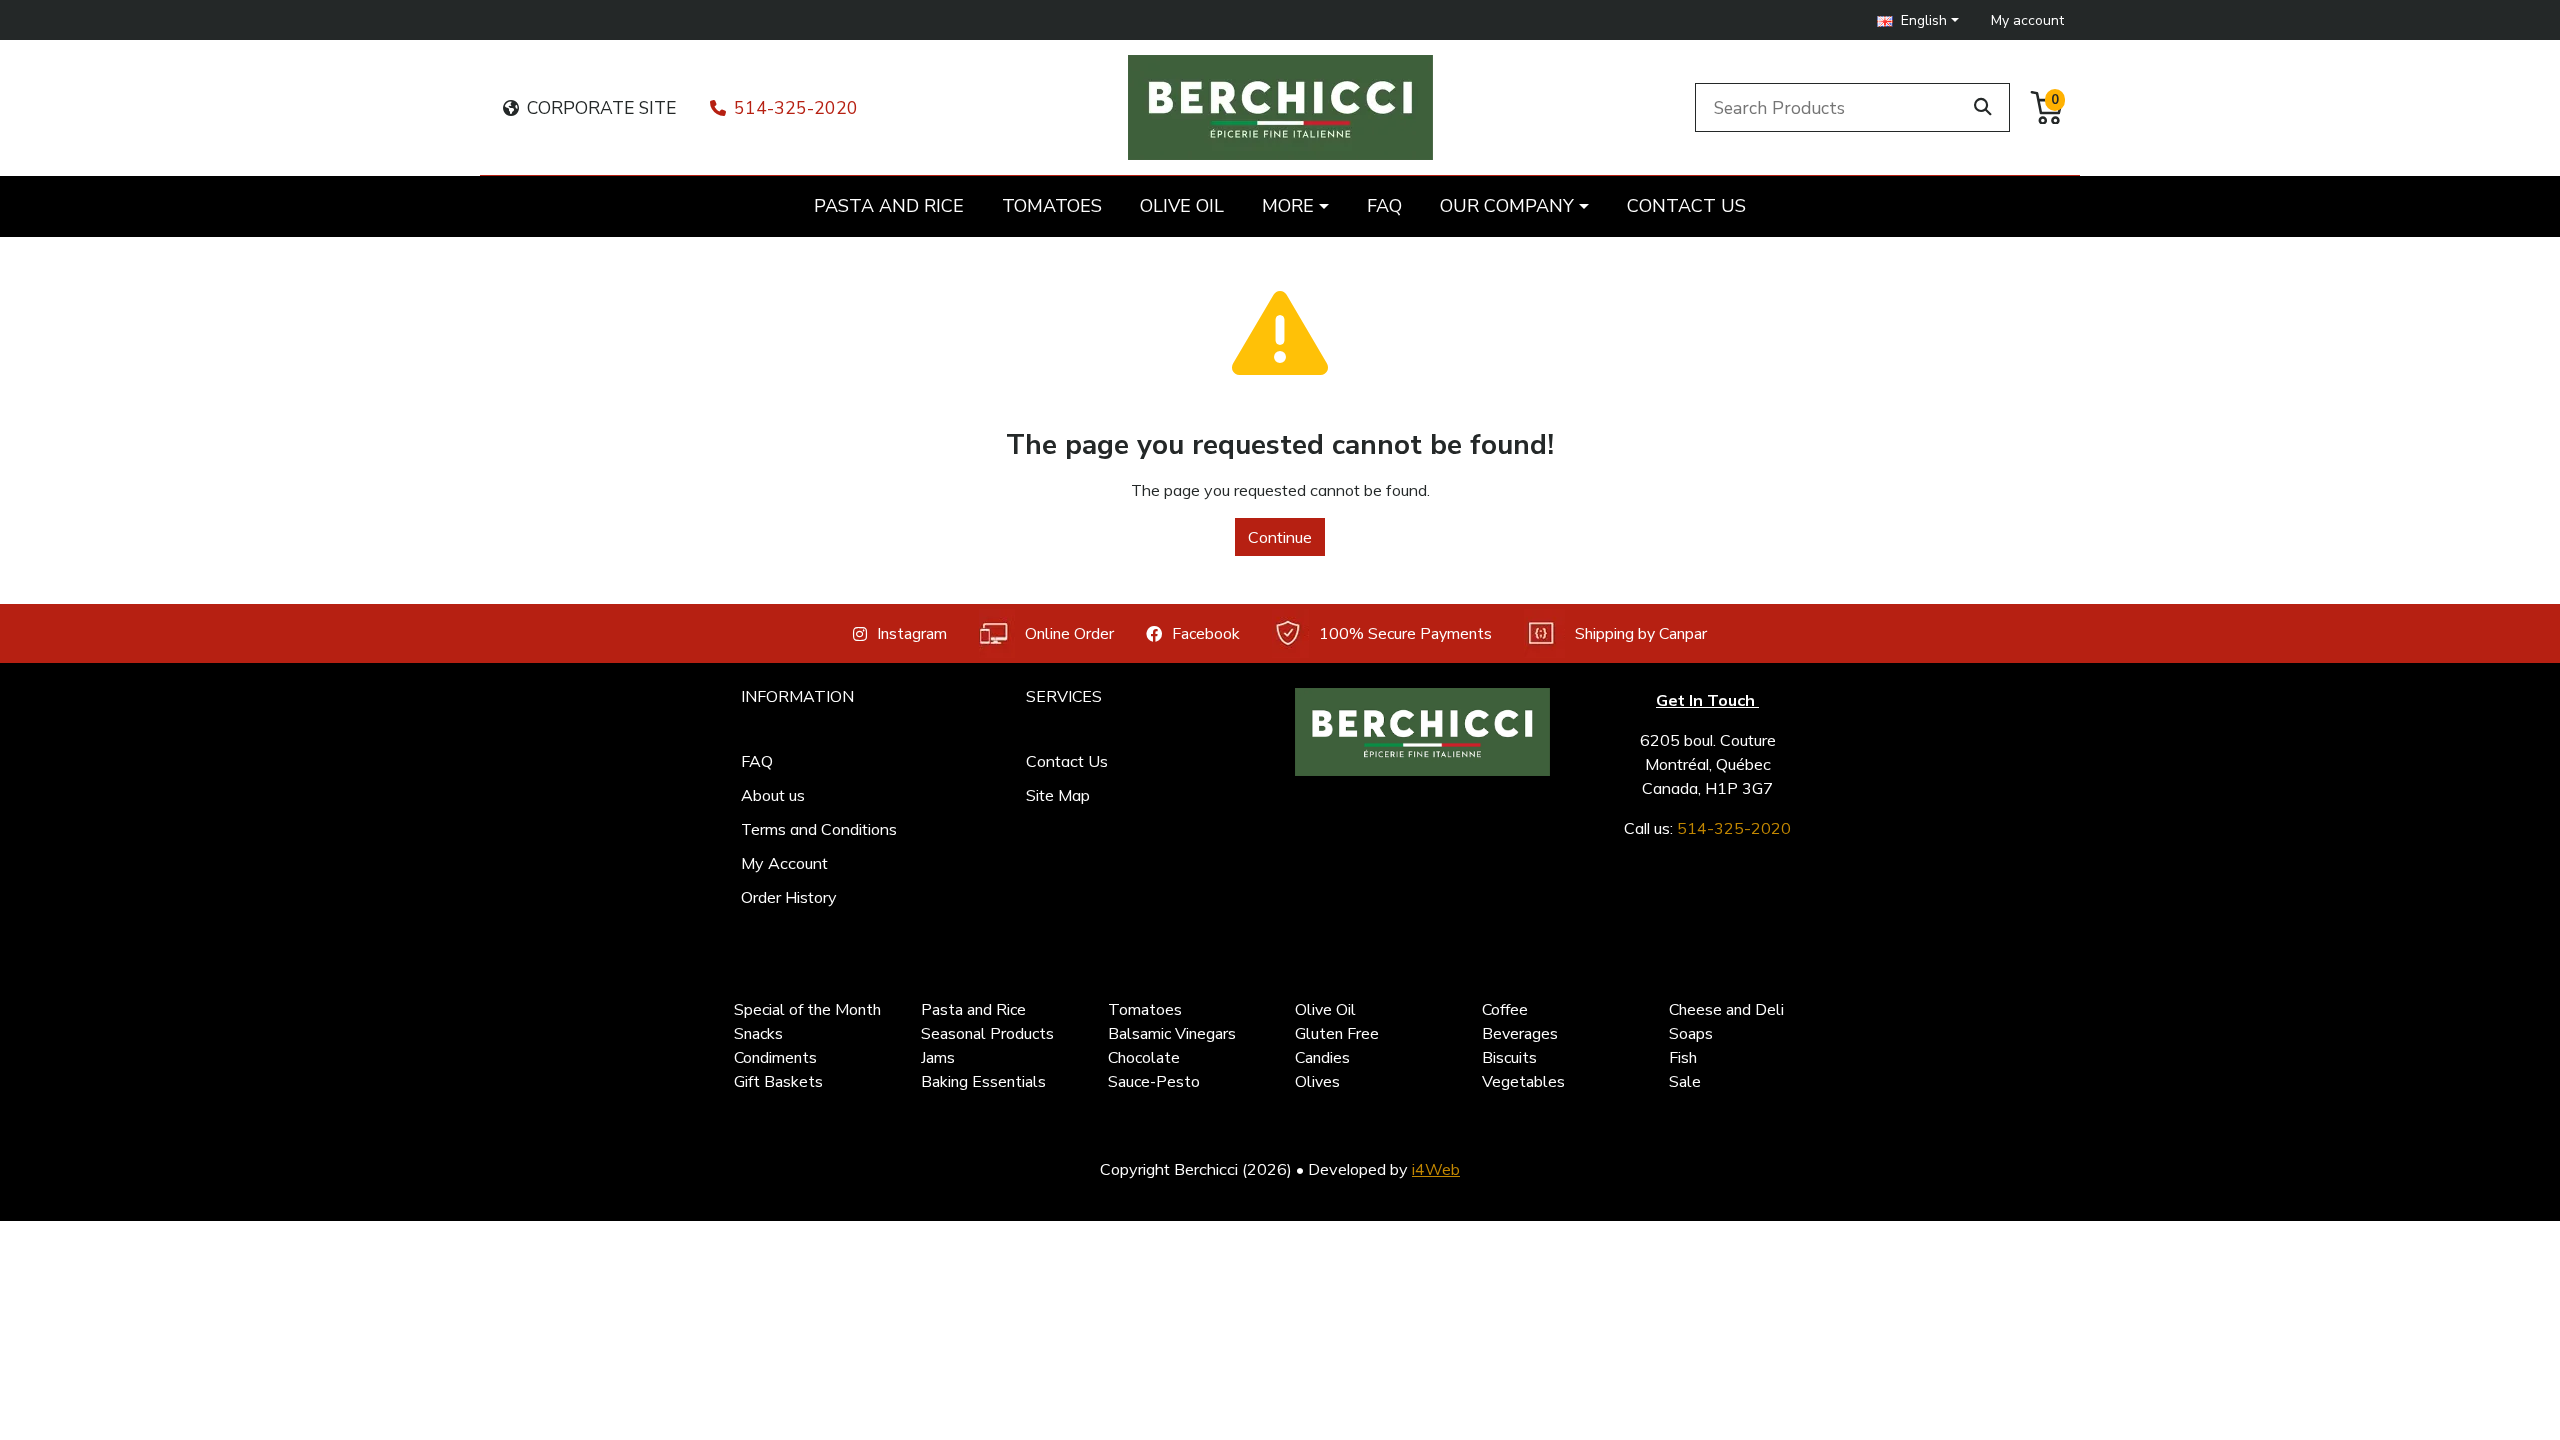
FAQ (757, 761)
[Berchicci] (1422, 732)
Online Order (1069, 634)
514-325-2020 (796, 108)
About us (773, 795)
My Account (784, 863)
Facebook (1206, 634)
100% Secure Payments (1405, 634)
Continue (1280, 537)
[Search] (1983, 107)
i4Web (1436, 1169)
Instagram (912, 634)
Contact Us (1067, 761)
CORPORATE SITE (601, 108)
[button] (1918, 20)
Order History (789, 897)
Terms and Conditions (819, 829)
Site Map (1058, 795)
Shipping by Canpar (1641, 634)
